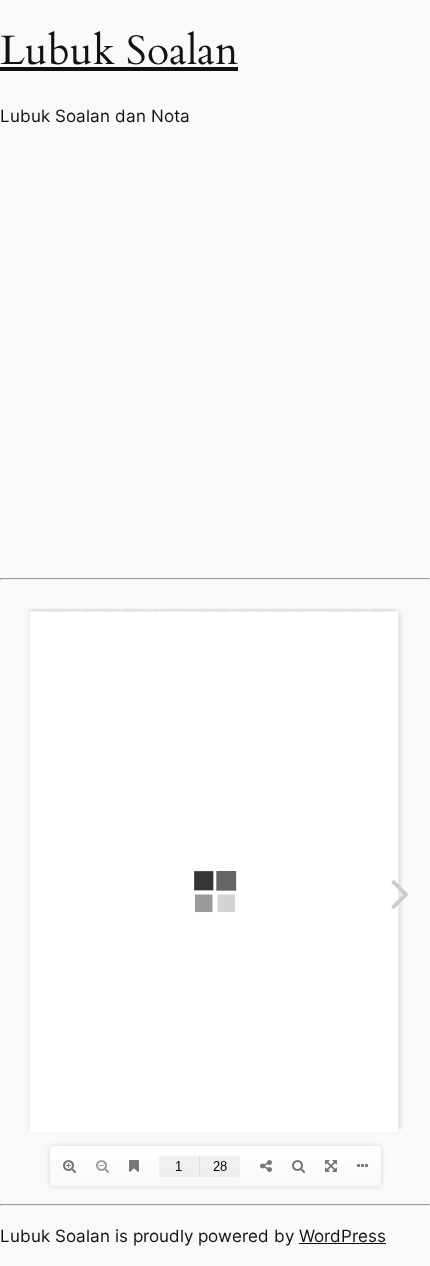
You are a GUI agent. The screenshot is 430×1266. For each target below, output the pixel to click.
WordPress (342, 1236)
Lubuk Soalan (119, 51)
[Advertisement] (215, 353)
